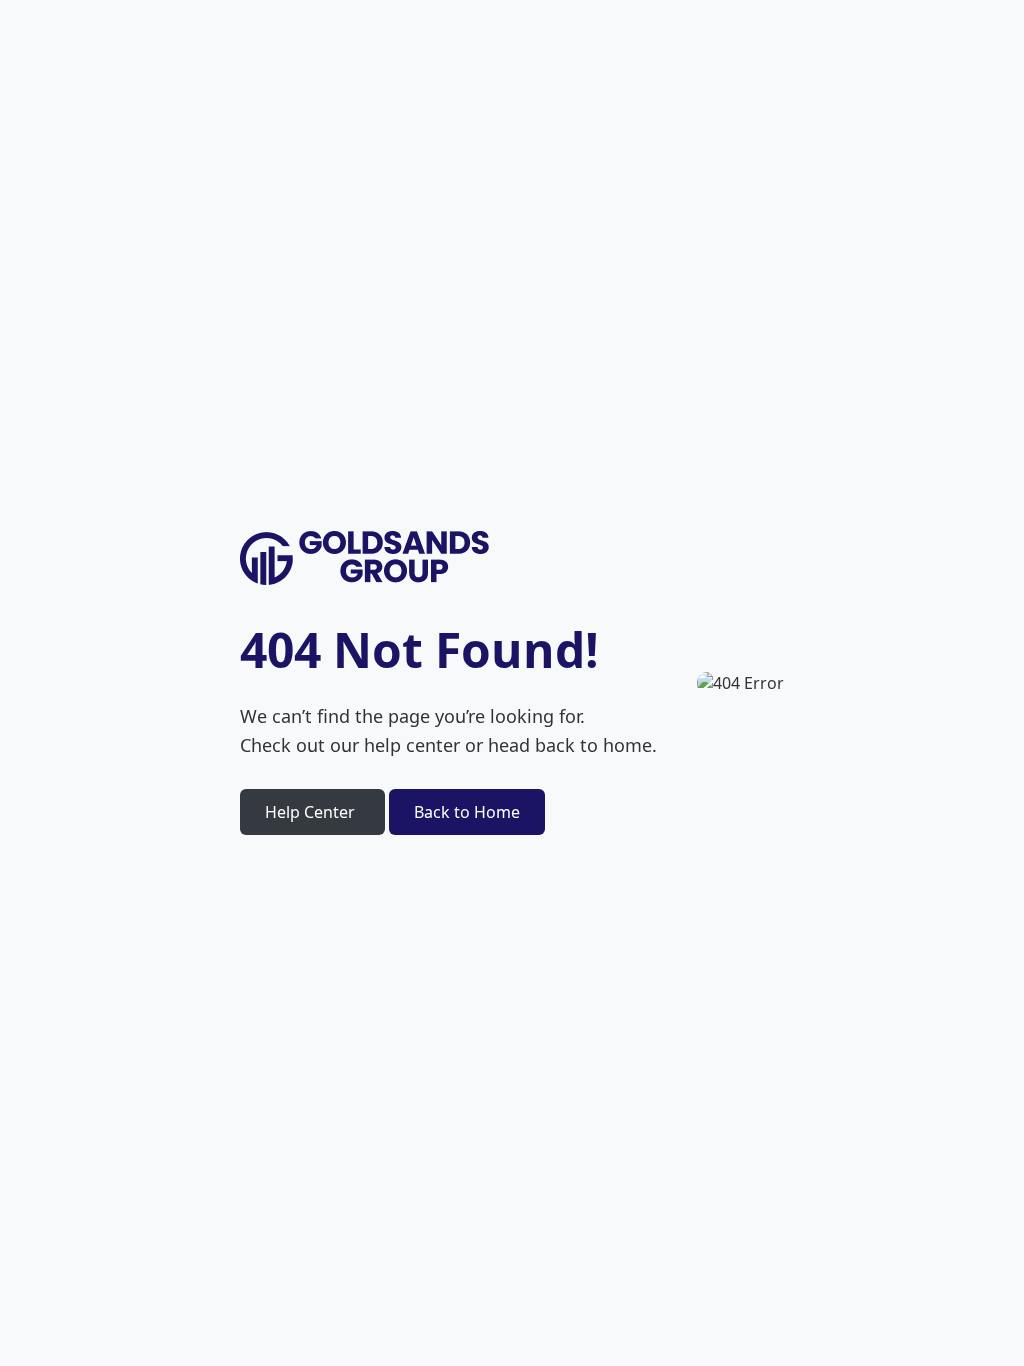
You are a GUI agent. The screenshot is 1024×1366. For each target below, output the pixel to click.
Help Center (310, 812)
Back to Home (467, 812)
